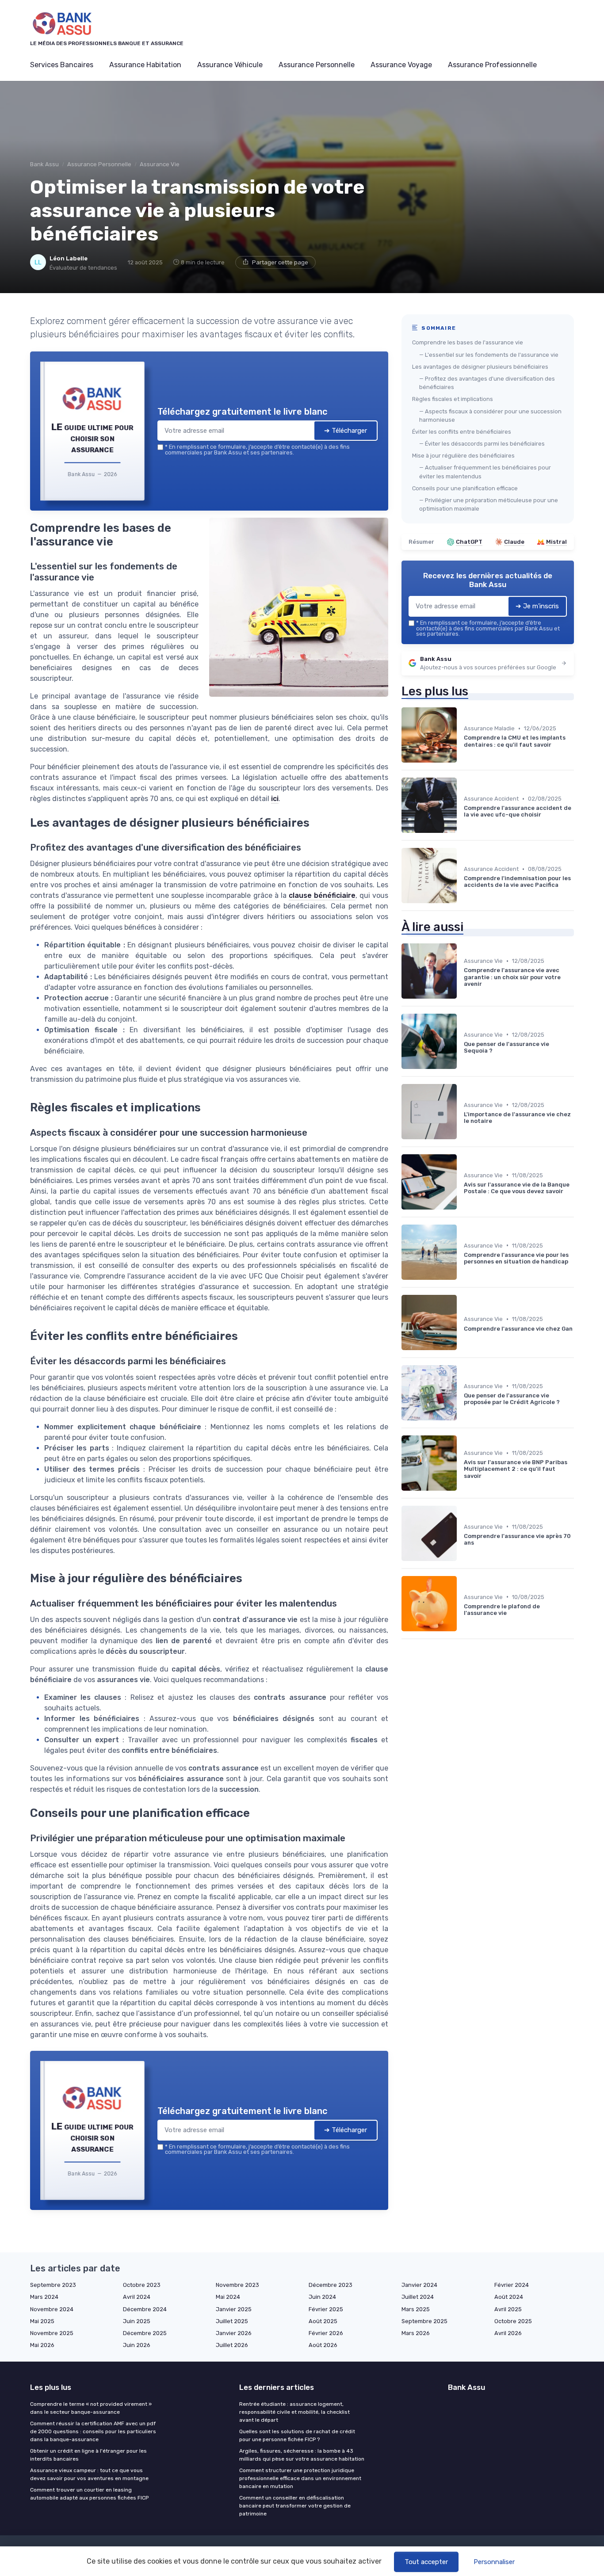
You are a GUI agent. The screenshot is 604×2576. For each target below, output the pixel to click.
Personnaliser (494, 2562)
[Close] (462, 1222)
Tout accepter (426, 2562)
